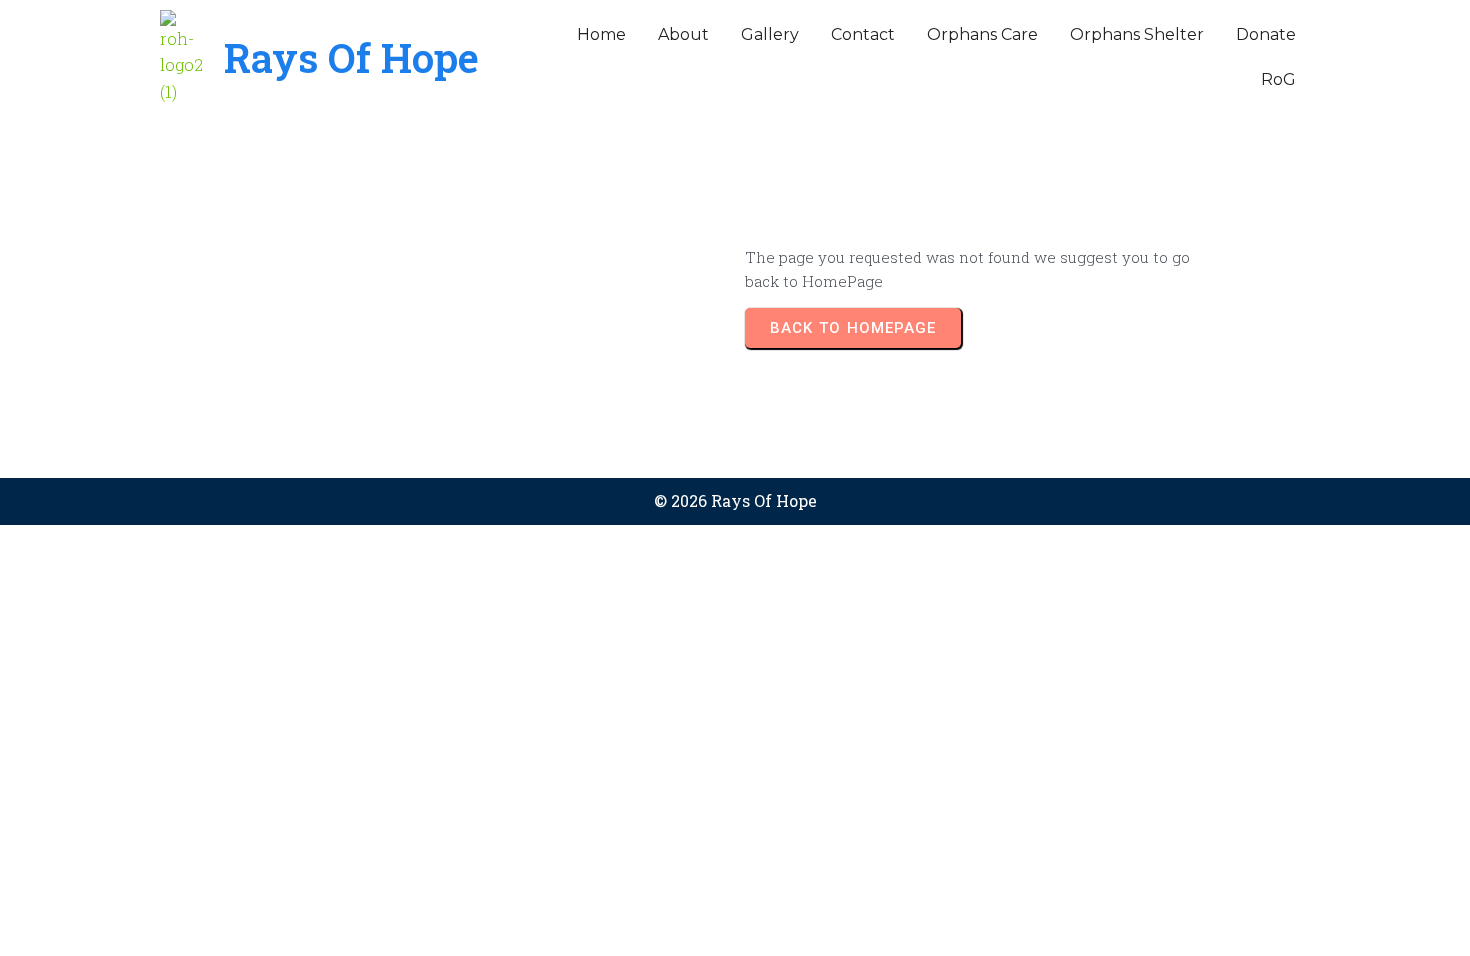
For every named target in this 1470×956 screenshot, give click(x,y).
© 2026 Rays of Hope (735, 500)
